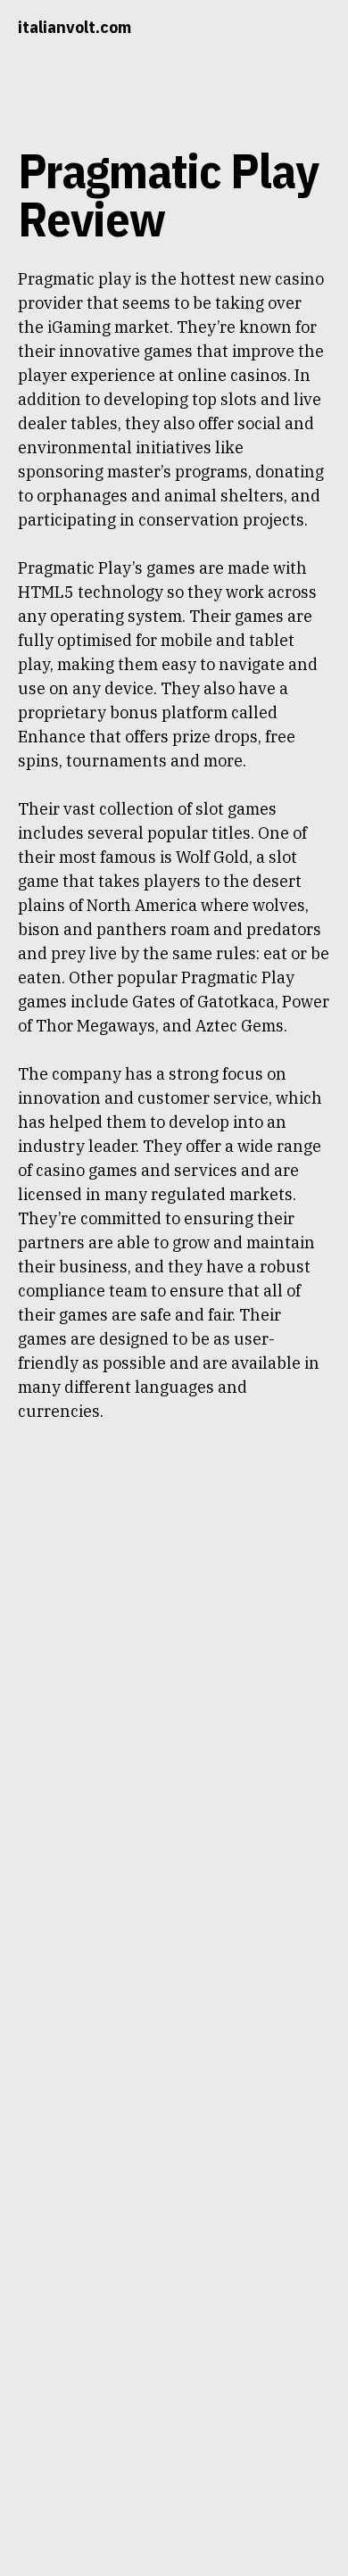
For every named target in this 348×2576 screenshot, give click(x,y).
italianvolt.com (75, 27)
